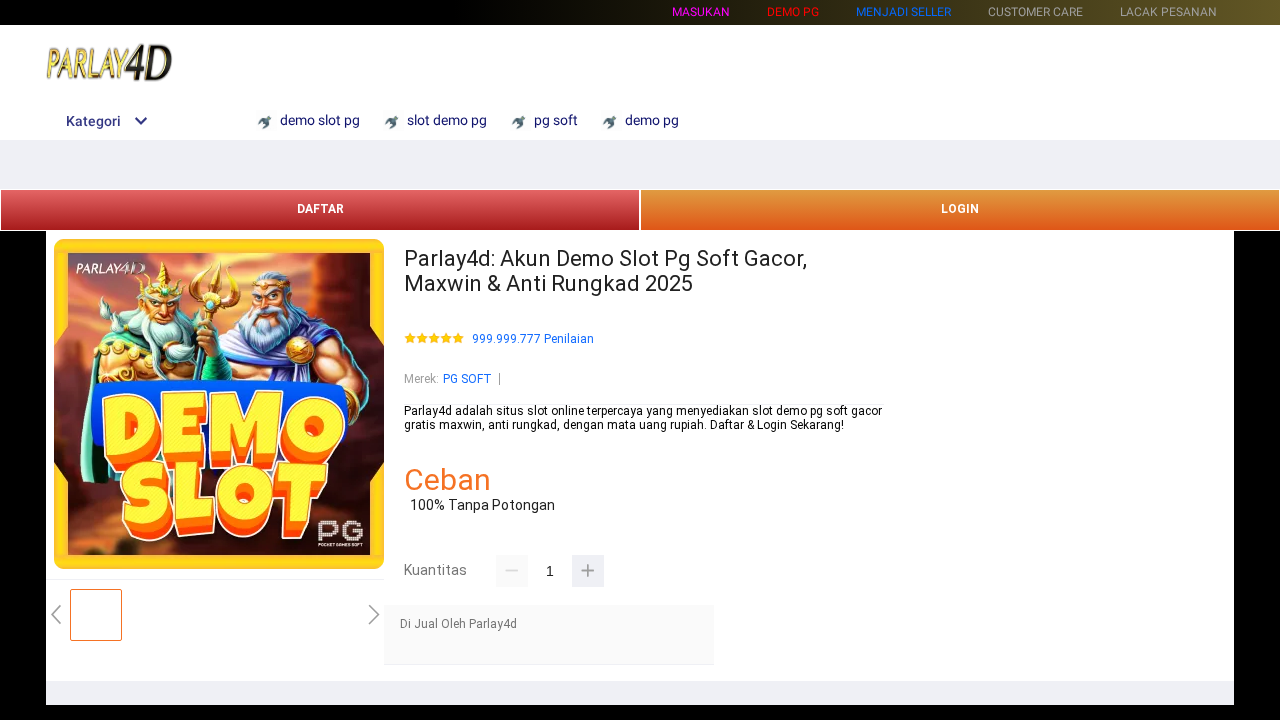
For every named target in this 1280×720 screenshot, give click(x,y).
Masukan (701, 12)
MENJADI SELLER (903, 12)
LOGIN (960, 209)
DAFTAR (320, 209)
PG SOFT (467, 379)
